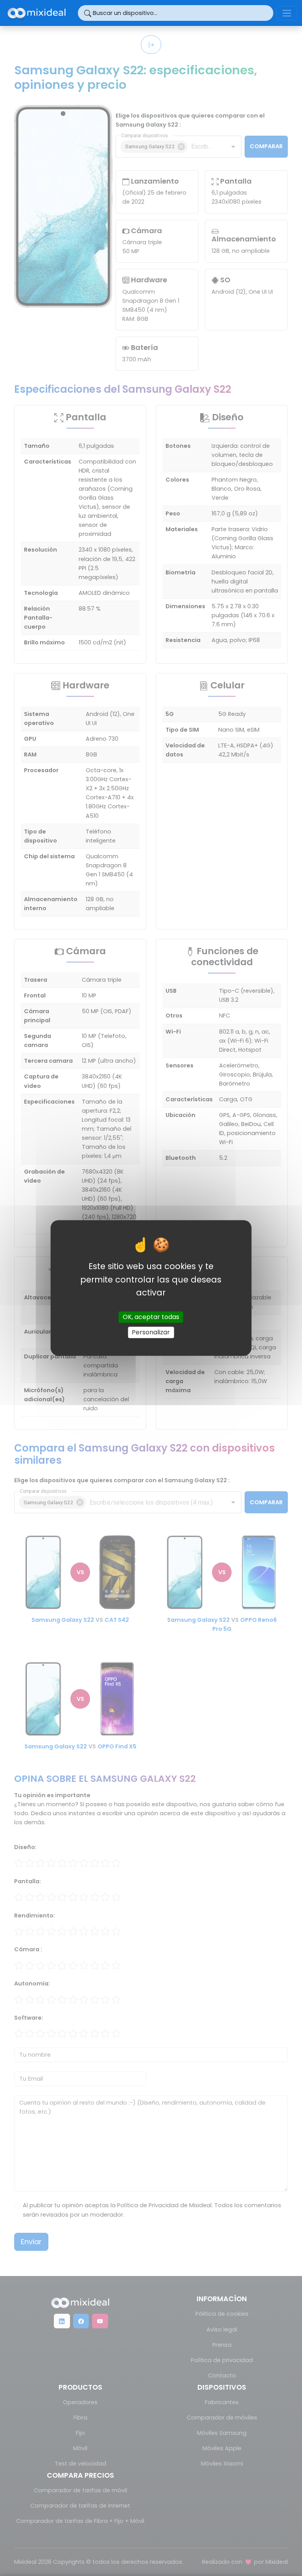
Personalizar (151, 1332)
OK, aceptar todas (151, 1317)
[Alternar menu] (287, 13)
